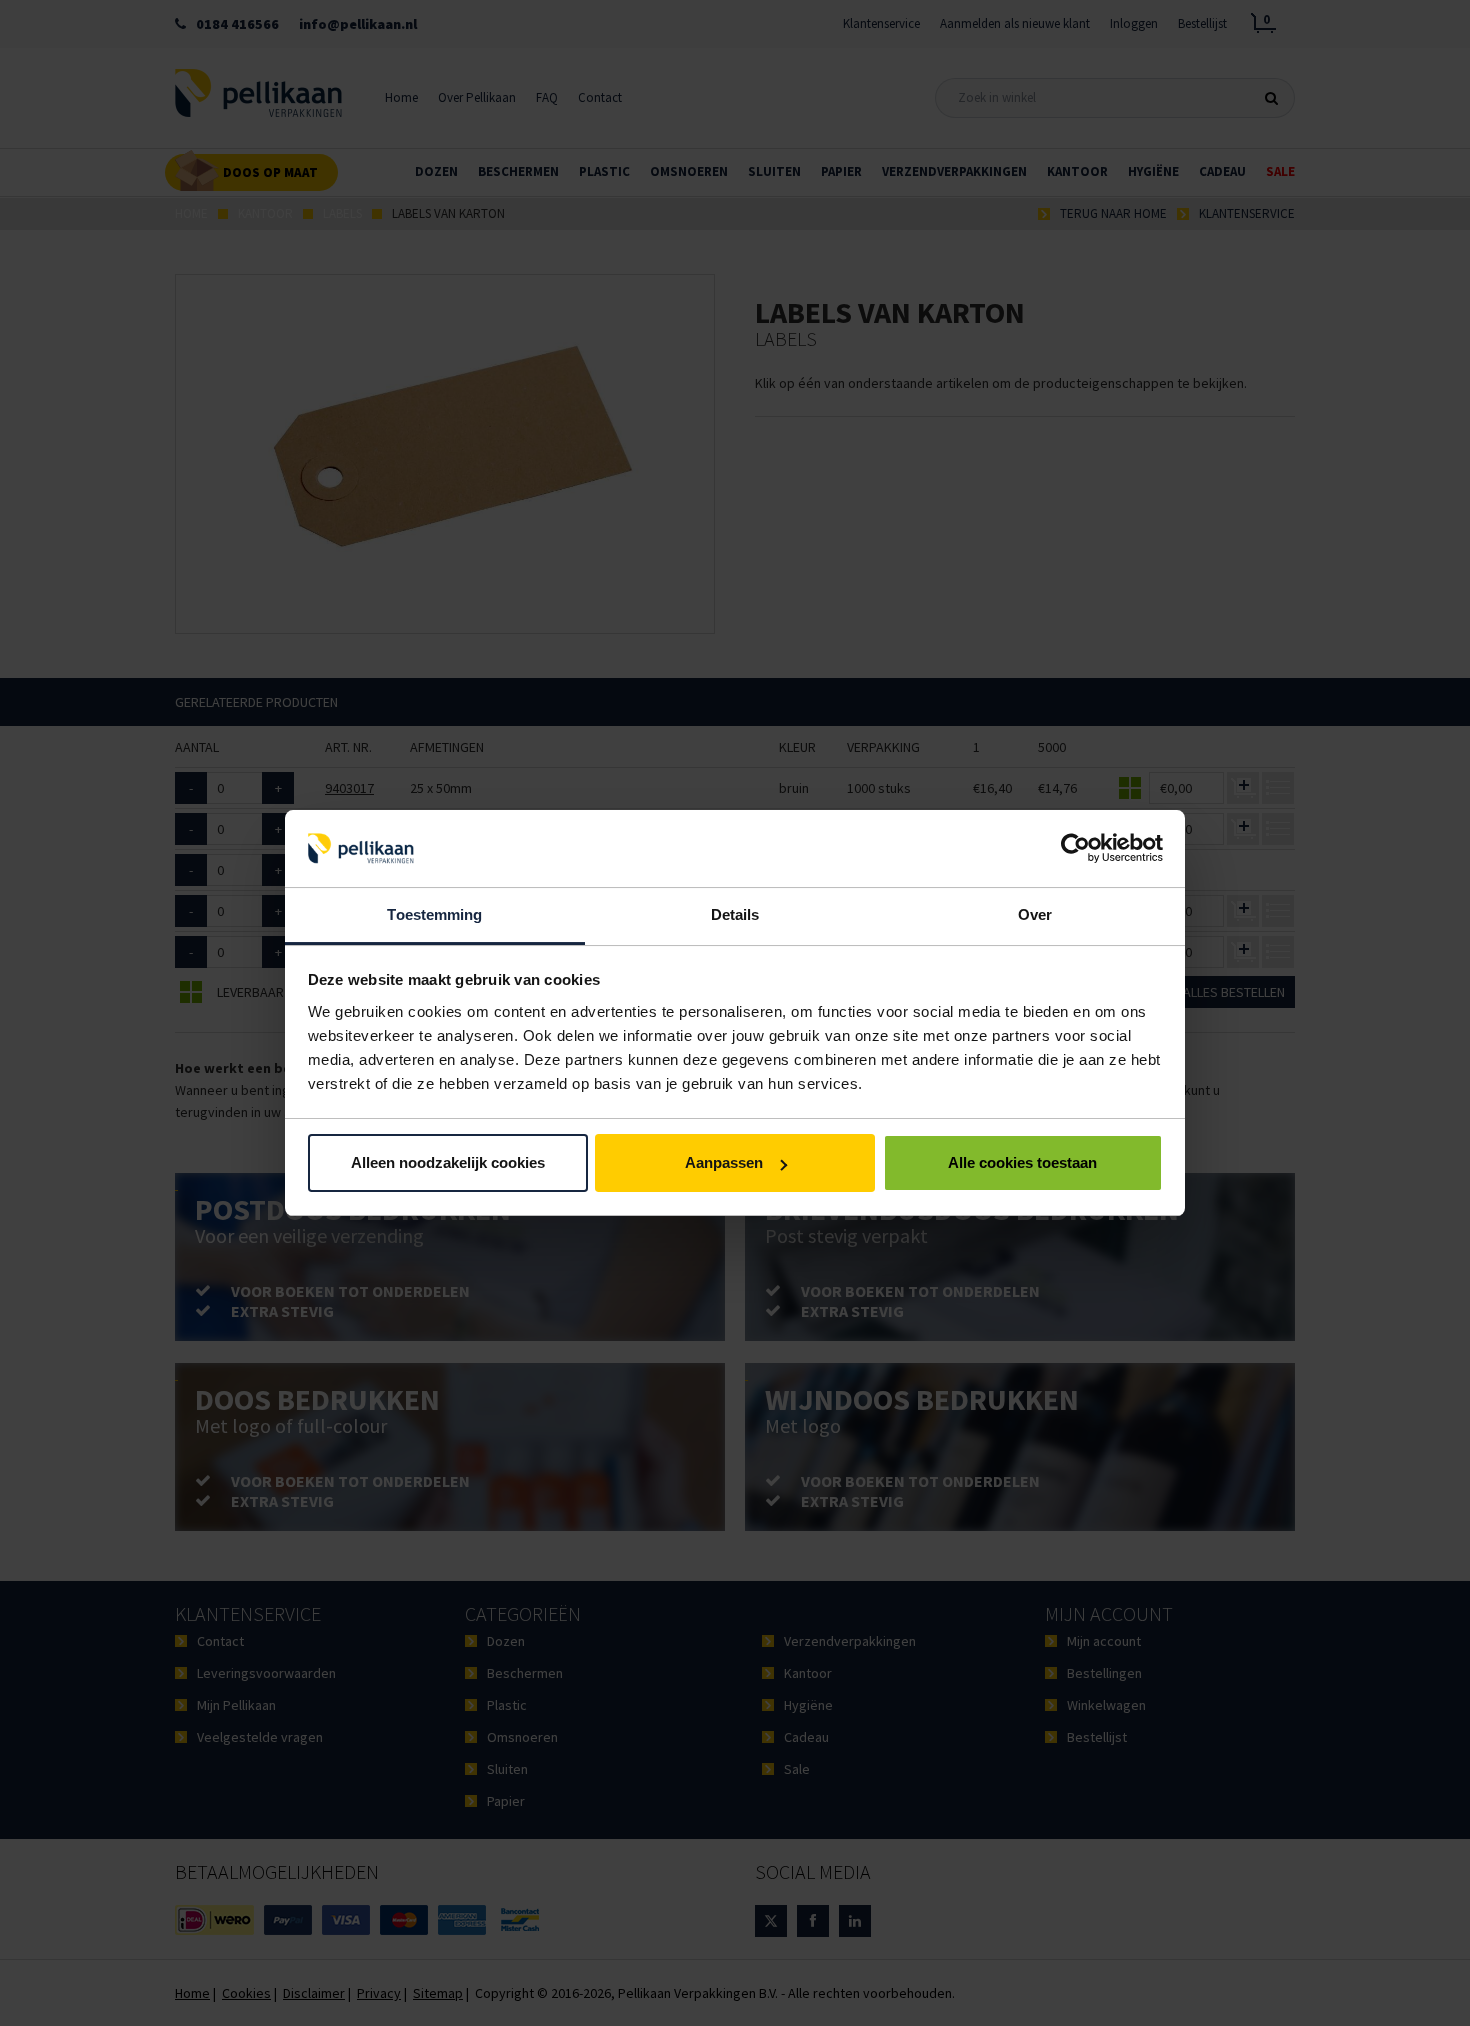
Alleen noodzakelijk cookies (448, 1162)
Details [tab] (735, 914)
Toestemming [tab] (434, 914)
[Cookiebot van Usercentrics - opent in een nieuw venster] (1075, 849)
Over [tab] (1035, 914)
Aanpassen (724, 1162)
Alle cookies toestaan (1022, 1162)
